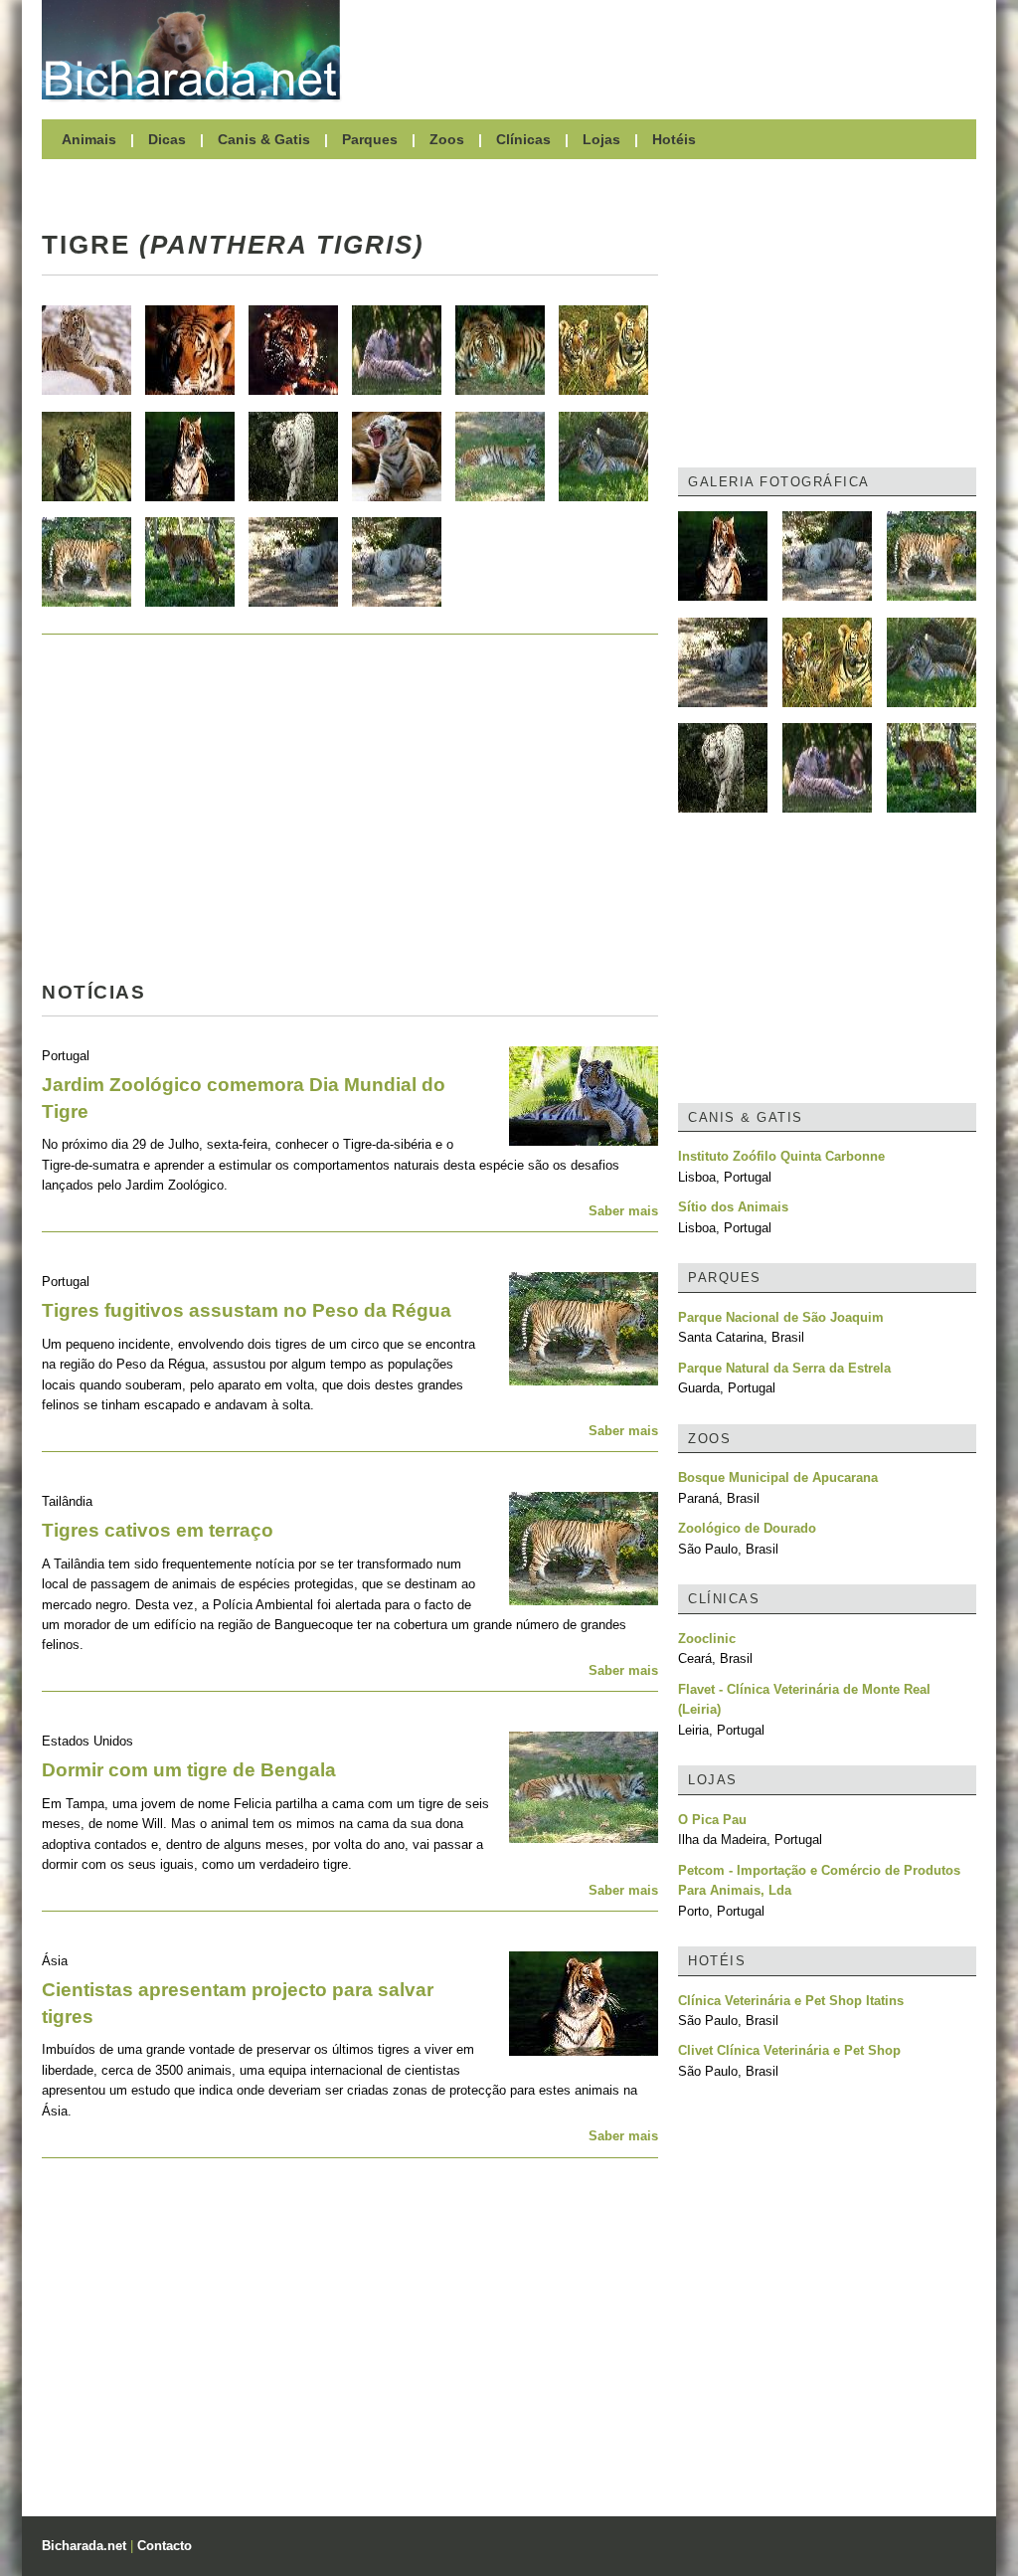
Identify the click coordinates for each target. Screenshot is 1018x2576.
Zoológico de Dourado (747, 1528)
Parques (370, 139)
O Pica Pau (712, 1820)
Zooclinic (707, 1639)
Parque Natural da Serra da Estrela (784, 1368)
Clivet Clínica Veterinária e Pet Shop (789, 2050)
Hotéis (674, 139)
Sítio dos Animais (733, 1207)
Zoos (447, 139)
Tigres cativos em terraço (158, 1530)
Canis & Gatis (264, 139)
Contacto (165, 2546)
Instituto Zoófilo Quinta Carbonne (781, 1156)
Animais (89, 139)
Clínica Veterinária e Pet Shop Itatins (791, 2001)
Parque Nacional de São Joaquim (781, 1317)
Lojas (601, 139)
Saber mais (623, 1211)
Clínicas (523, 139)
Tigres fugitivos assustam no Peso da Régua (247, 1310)
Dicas (167, 139)
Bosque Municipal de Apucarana (778, 1477)
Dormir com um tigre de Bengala (189, 1770)
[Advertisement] (668, 50)
